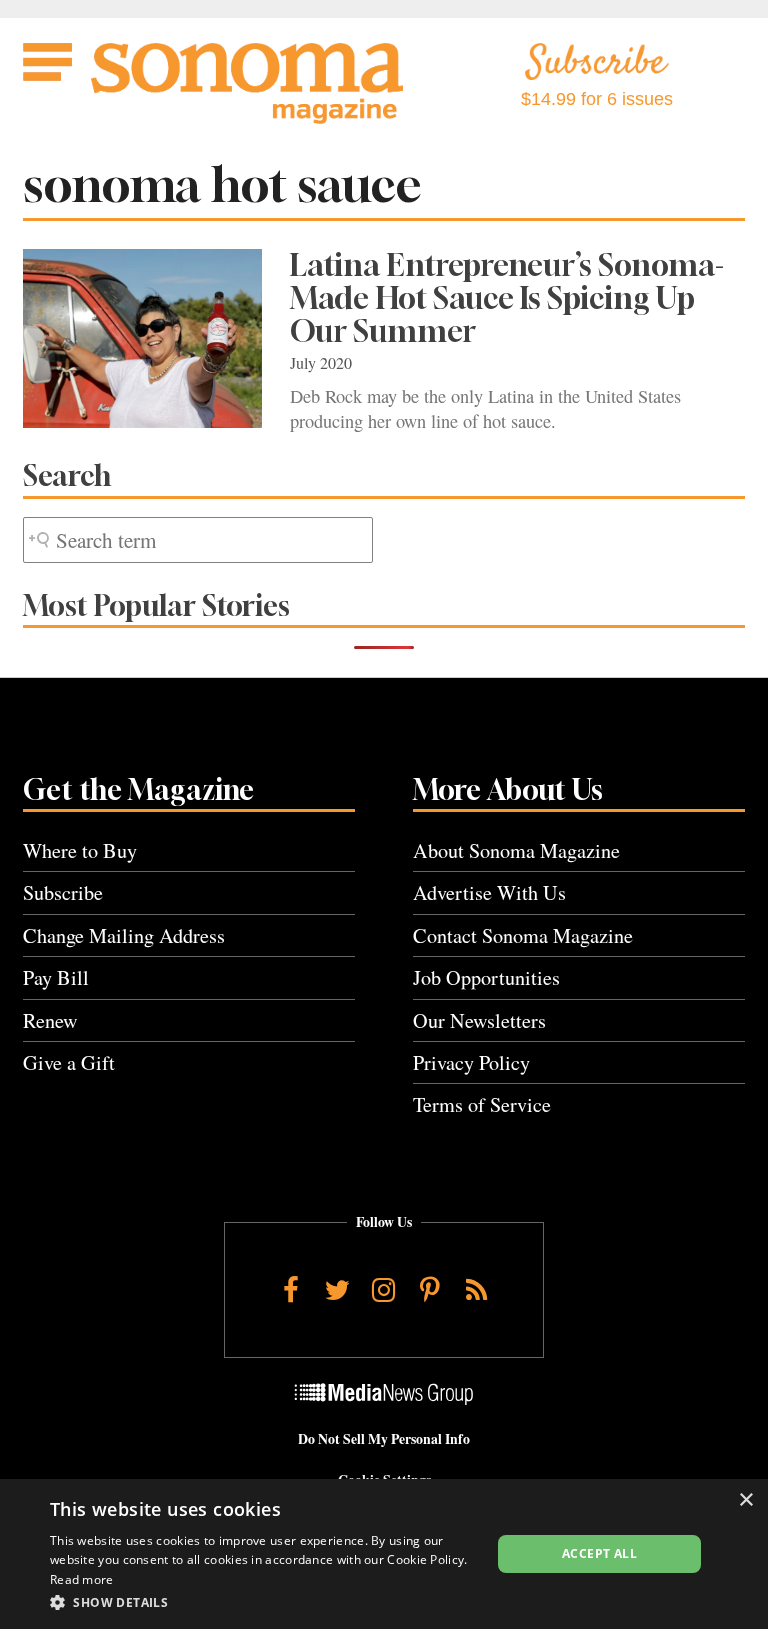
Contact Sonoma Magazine (523, 935)
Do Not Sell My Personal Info (384, 1439)
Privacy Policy (471, 1062)
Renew (50, 1020)
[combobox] (198, 540)
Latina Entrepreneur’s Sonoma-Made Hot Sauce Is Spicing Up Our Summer (507, 298)
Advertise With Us (489, 892)
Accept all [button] (599, 1553)
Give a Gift (69, 1062)
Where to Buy (80, 850)
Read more (82, 1579)
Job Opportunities (486, 977)
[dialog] (384, 1554)
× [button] (745, 1500)
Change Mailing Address (124, 935)
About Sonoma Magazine (516, 850)
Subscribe (63, 892)
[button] (264, 1602)
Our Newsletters (479, 1020)
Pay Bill (56, 977)
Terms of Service (482, 1104)
